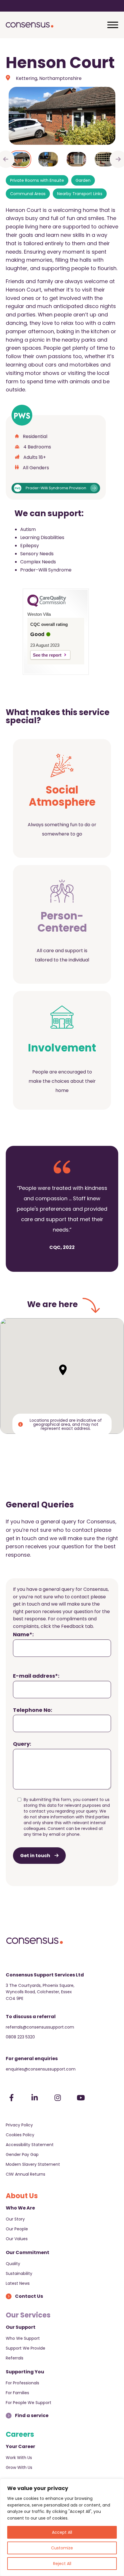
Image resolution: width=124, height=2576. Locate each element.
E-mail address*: (36, 1676)
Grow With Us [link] (19, 2467)
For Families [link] (17, 2393)
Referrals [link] (15, 2358)
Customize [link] (62, 2548)
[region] (62, 2527)
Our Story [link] (15, 2219)
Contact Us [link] (29, 2296)
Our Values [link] (17, 2239)
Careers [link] (20, 2434)
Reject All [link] (62, 2564)
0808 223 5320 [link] (20, 2037)
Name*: (23, 1634)
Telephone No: (33, 1710)
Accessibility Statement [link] (30, 2145)
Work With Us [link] (19, 2458)
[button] (63, 1370)
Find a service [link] (32, 2415)
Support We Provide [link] (26, 2348)
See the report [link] (47, 655)
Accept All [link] (62, 2532)
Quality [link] (13, 2264)
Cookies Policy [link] (20, 2135)
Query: (22, 1744)
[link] (30, 25)
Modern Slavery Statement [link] (33, 2164)
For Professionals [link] (22, 2383)
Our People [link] (17, 2229)
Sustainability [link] (19, 2273)
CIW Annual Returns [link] (26, 2174)
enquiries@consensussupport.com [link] (41, 2069)
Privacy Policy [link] (19, 2125)
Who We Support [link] (23, 2338)
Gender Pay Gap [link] (22, 2154)
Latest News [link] (18, 2283)
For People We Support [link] (29, 2403)
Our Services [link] (28, 2315)
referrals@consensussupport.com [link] (40, 2027)
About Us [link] (22, 2196)
